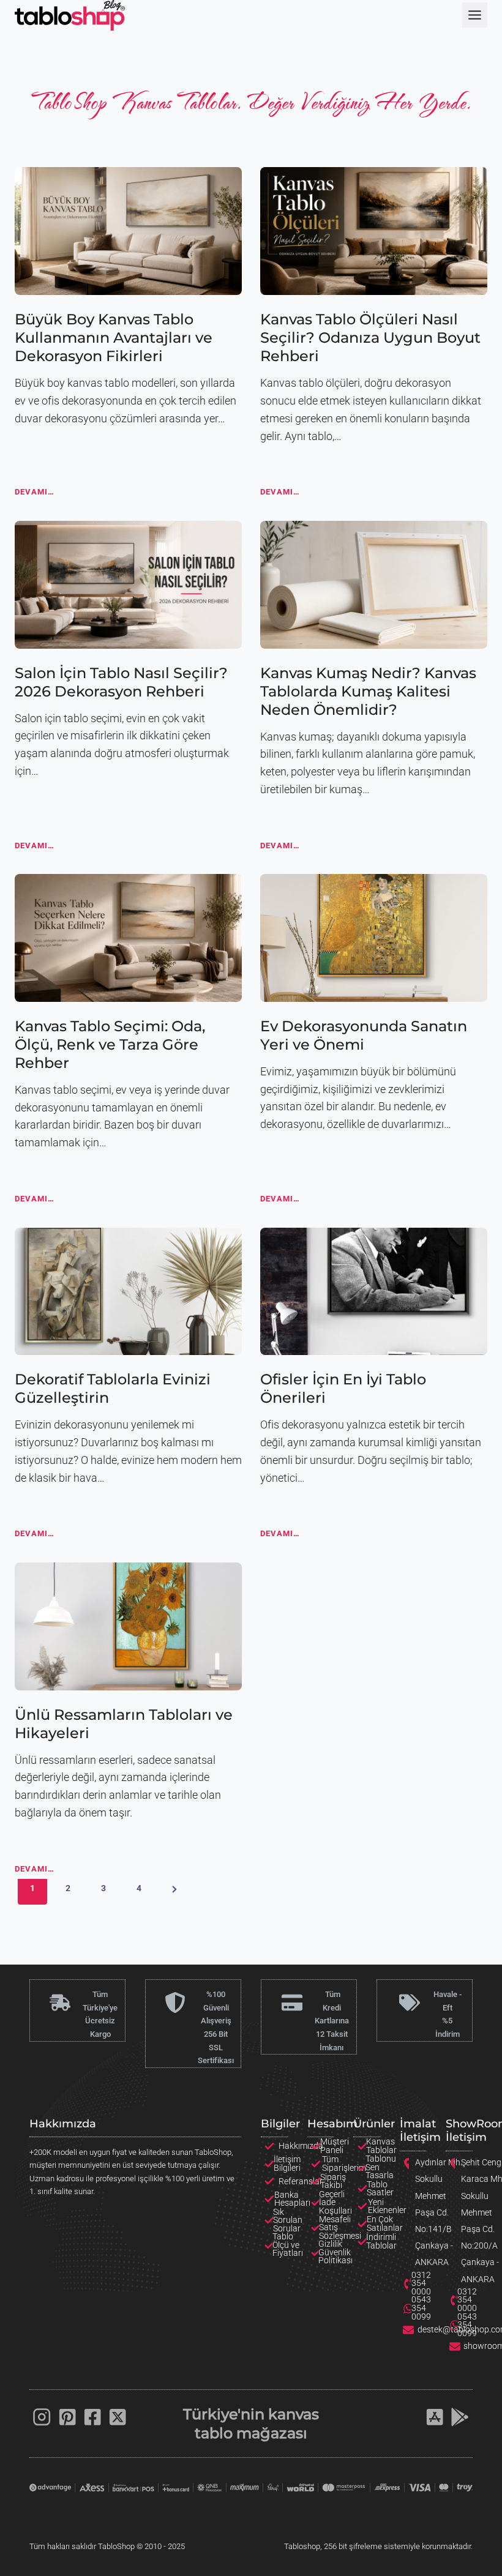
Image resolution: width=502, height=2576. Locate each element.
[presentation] (128, 231)
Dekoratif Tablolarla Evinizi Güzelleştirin (113, 1388)
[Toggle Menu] (475, 15)
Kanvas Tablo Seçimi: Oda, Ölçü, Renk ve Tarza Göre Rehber (110, 1044)
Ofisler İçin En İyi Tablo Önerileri (343, 1388)
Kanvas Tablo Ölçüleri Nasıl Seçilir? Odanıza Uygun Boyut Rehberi (370, 338)
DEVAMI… (35, 495)
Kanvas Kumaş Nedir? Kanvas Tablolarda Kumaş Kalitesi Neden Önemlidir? (368, 691)
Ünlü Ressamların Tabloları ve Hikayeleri (124, 1724)
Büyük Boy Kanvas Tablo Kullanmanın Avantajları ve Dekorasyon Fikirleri (114, 338)
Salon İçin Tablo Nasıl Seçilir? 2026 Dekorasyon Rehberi (121, 682)
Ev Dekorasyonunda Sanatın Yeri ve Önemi (364, 1035)
